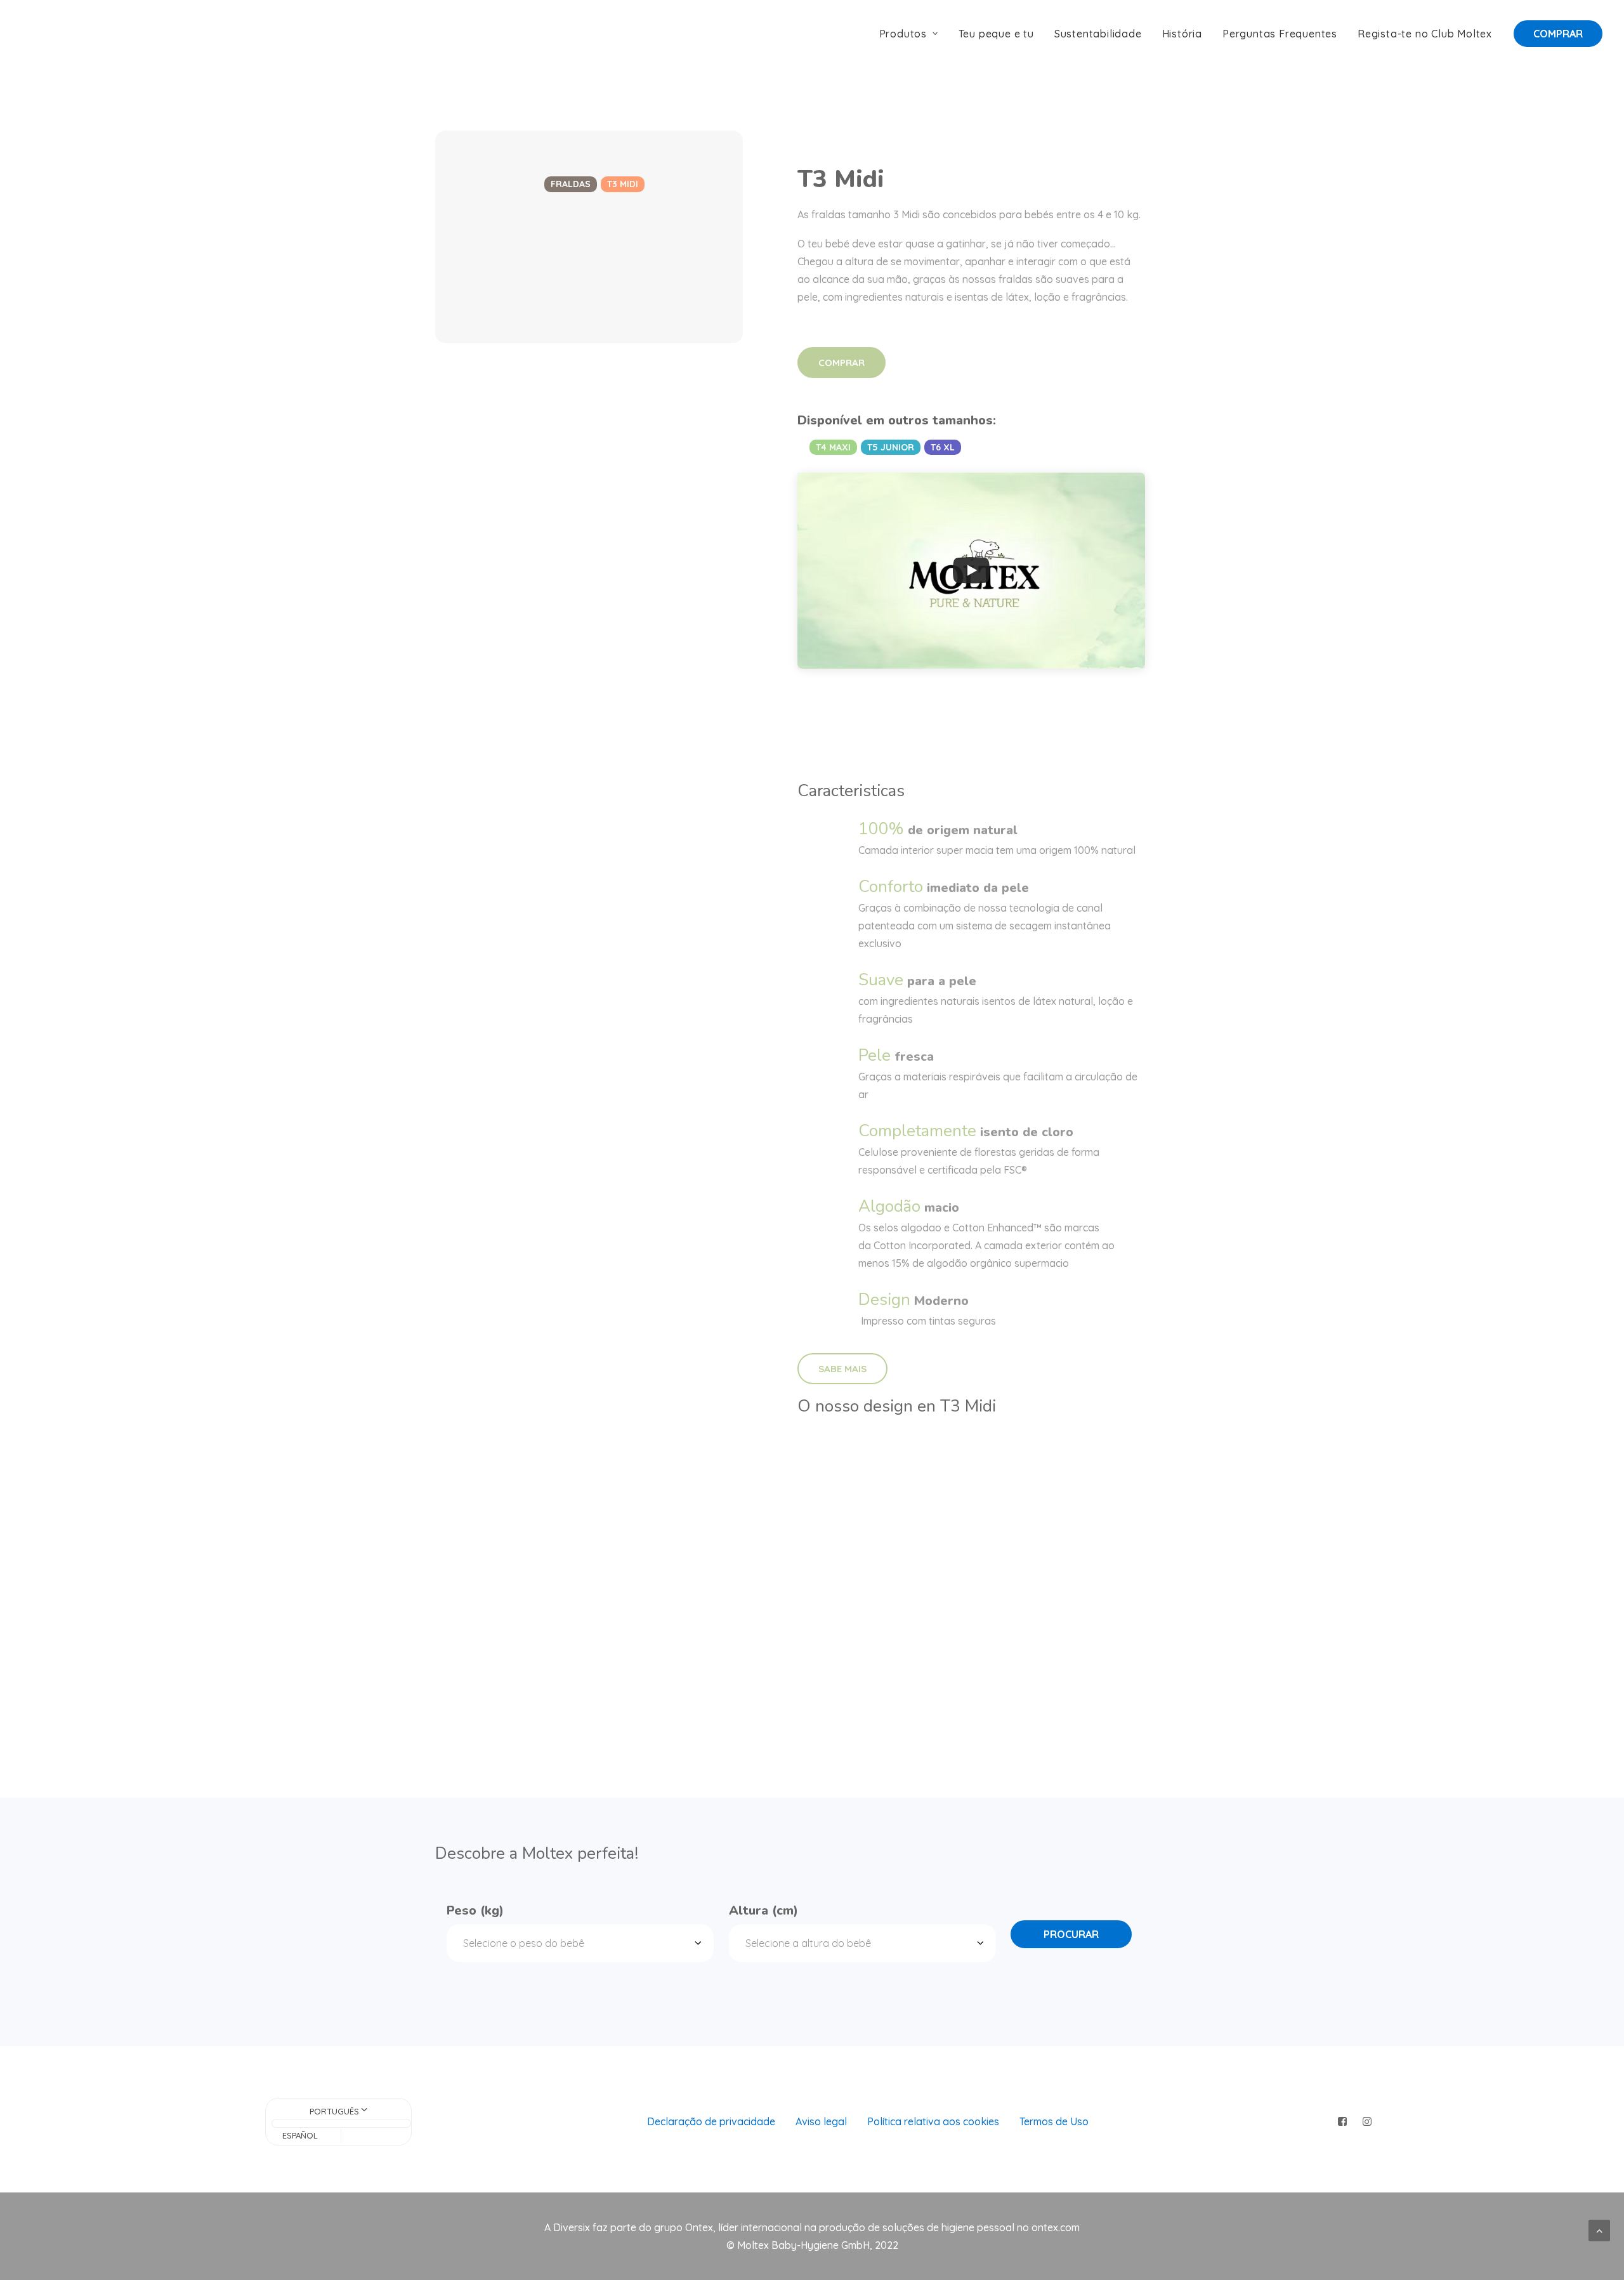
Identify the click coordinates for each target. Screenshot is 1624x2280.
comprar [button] (841, 363)
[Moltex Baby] (62, 34)
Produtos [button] (903, 34)
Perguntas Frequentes (1280, 34)
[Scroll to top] (1599, 2229)
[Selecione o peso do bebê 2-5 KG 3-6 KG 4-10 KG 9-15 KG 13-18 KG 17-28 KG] (580, 1943)
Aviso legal (821, 2121)
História (1182, 34)
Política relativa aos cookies (933, 2121)
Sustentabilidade (1098, 34)
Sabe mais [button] (842, 1369)
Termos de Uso (1054, 2121)
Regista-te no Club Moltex (1425, 34)
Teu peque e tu (996, 34)
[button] (1343, 2122)
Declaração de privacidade (711, 2121)
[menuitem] (913, 34)
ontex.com (1056, 2227)
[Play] (971, 570)
